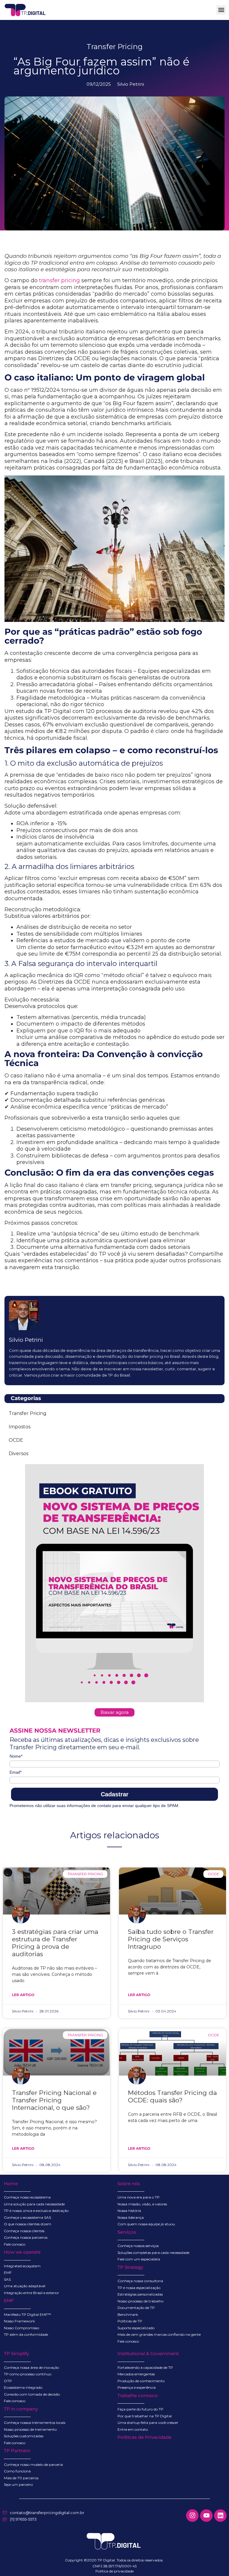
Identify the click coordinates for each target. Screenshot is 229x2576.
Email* (16, 1772)
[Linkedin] (220, 2516)
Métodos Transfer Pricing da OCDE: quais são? (172, 2096)
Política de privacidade (114, 2571)
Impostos (20, 1427)
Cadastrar (115, 1794)
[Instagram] (192, 2516)
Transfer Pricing (114, 47)
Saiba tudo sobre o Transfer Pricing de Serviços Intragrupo (171, 1939)
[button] (221, 10)
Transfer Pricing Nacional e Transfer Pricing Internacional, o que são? (54, 2100)
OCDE (16, 1440)
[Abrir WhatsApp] (214, 2561)
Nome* (16, 1756)
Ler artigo (23, 1995)
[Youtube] (206, 2516)
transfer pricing (59, 280)
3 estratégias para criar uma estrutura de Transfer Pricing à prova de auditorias (55, 1943)
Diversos (18, 1454)
